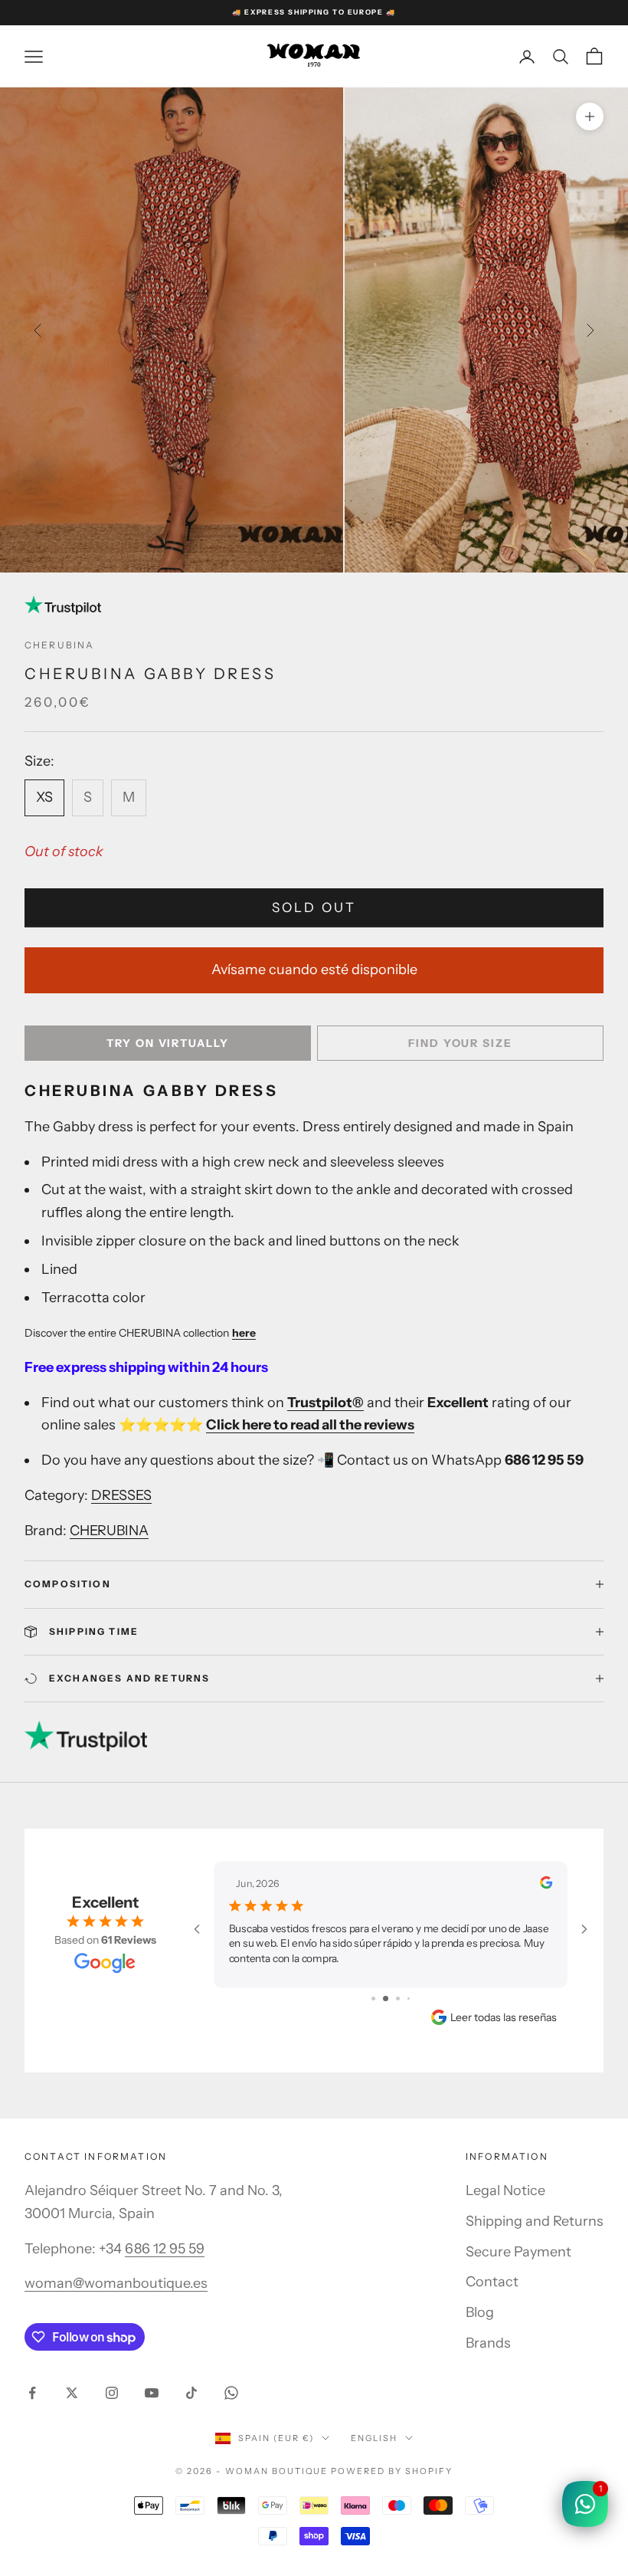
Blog (480, 2312)
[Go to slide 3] (398, 1998)
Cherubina (59, 645)
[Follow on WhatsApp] (231, 2393)
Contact (492, 2282)
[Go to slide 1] (373, 1998)
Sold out (314, 907)
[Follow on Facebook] (32, 2393)
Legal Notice (505, 2190)
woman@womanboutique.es (116, 2283)
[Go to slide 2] (386, 1998)
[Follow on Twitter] (72, 2393)
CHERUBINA (109, 1531)
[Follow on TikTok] (191, 2393)
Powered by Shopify (392, 2471)
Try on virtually (168, 1043)
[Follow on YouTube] (152, 2393)
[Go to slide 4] (409, 1998)
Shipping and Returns (535, 2221)
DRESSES (121, 1495)
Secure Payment (518, 2252)
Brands (488, 2343)
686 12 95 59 (165, 2249)
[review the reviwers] (546, 1882)
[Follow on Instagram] (112, 2393)
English (374, 2438)
